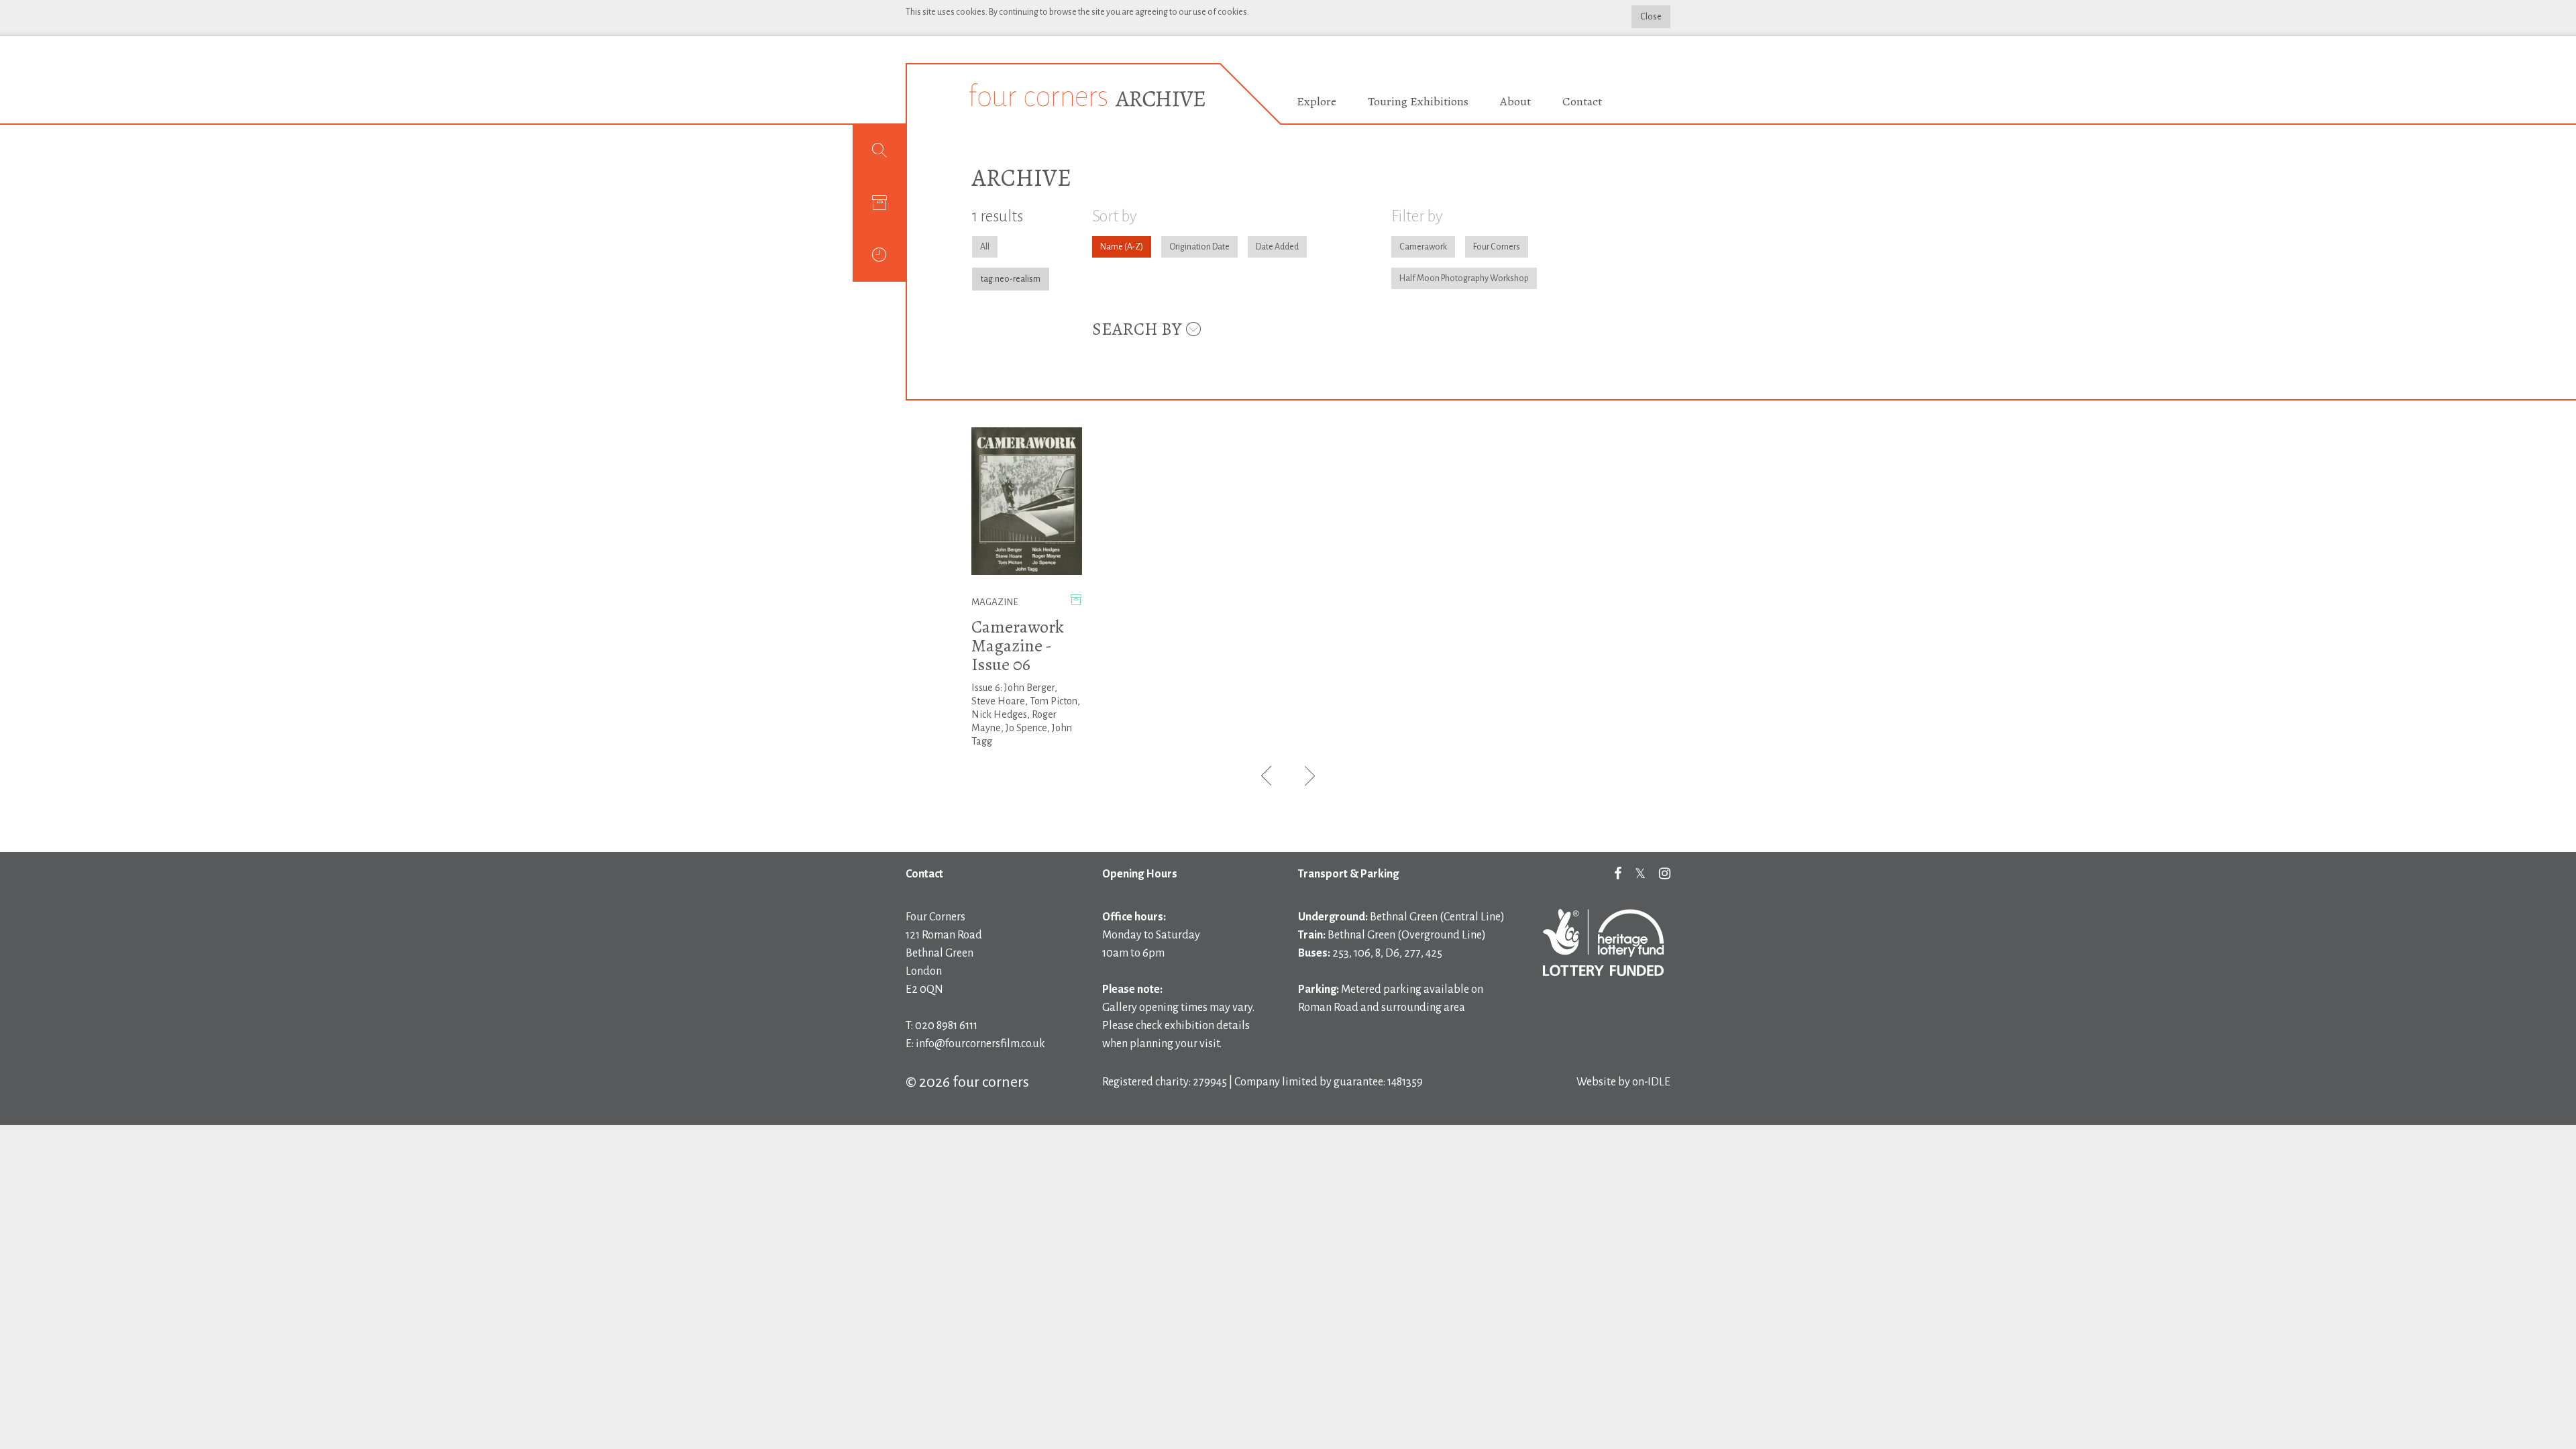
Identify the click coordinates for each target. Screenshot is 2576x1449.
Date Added (1277, 247)
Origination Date (1199, 247)
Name (1112, 247)
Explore (1317, 101)
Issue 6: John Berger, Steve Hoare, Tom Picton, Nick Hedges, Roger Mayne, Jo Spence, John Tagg (1026, 714)
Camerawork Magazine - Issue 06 (1018, 646)
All (985, 247)
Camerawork (1423, 247)
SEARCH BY (1138, 329)
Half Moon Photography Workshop (1464, 278)
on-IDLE (1651, 1082)
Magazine (995, 602)
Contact (1582, 101)
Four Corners (1497, 247)
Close (1651, 17)
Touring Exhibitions (1418, 101)
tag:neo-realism (1011, 279)
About (1515, 101)
